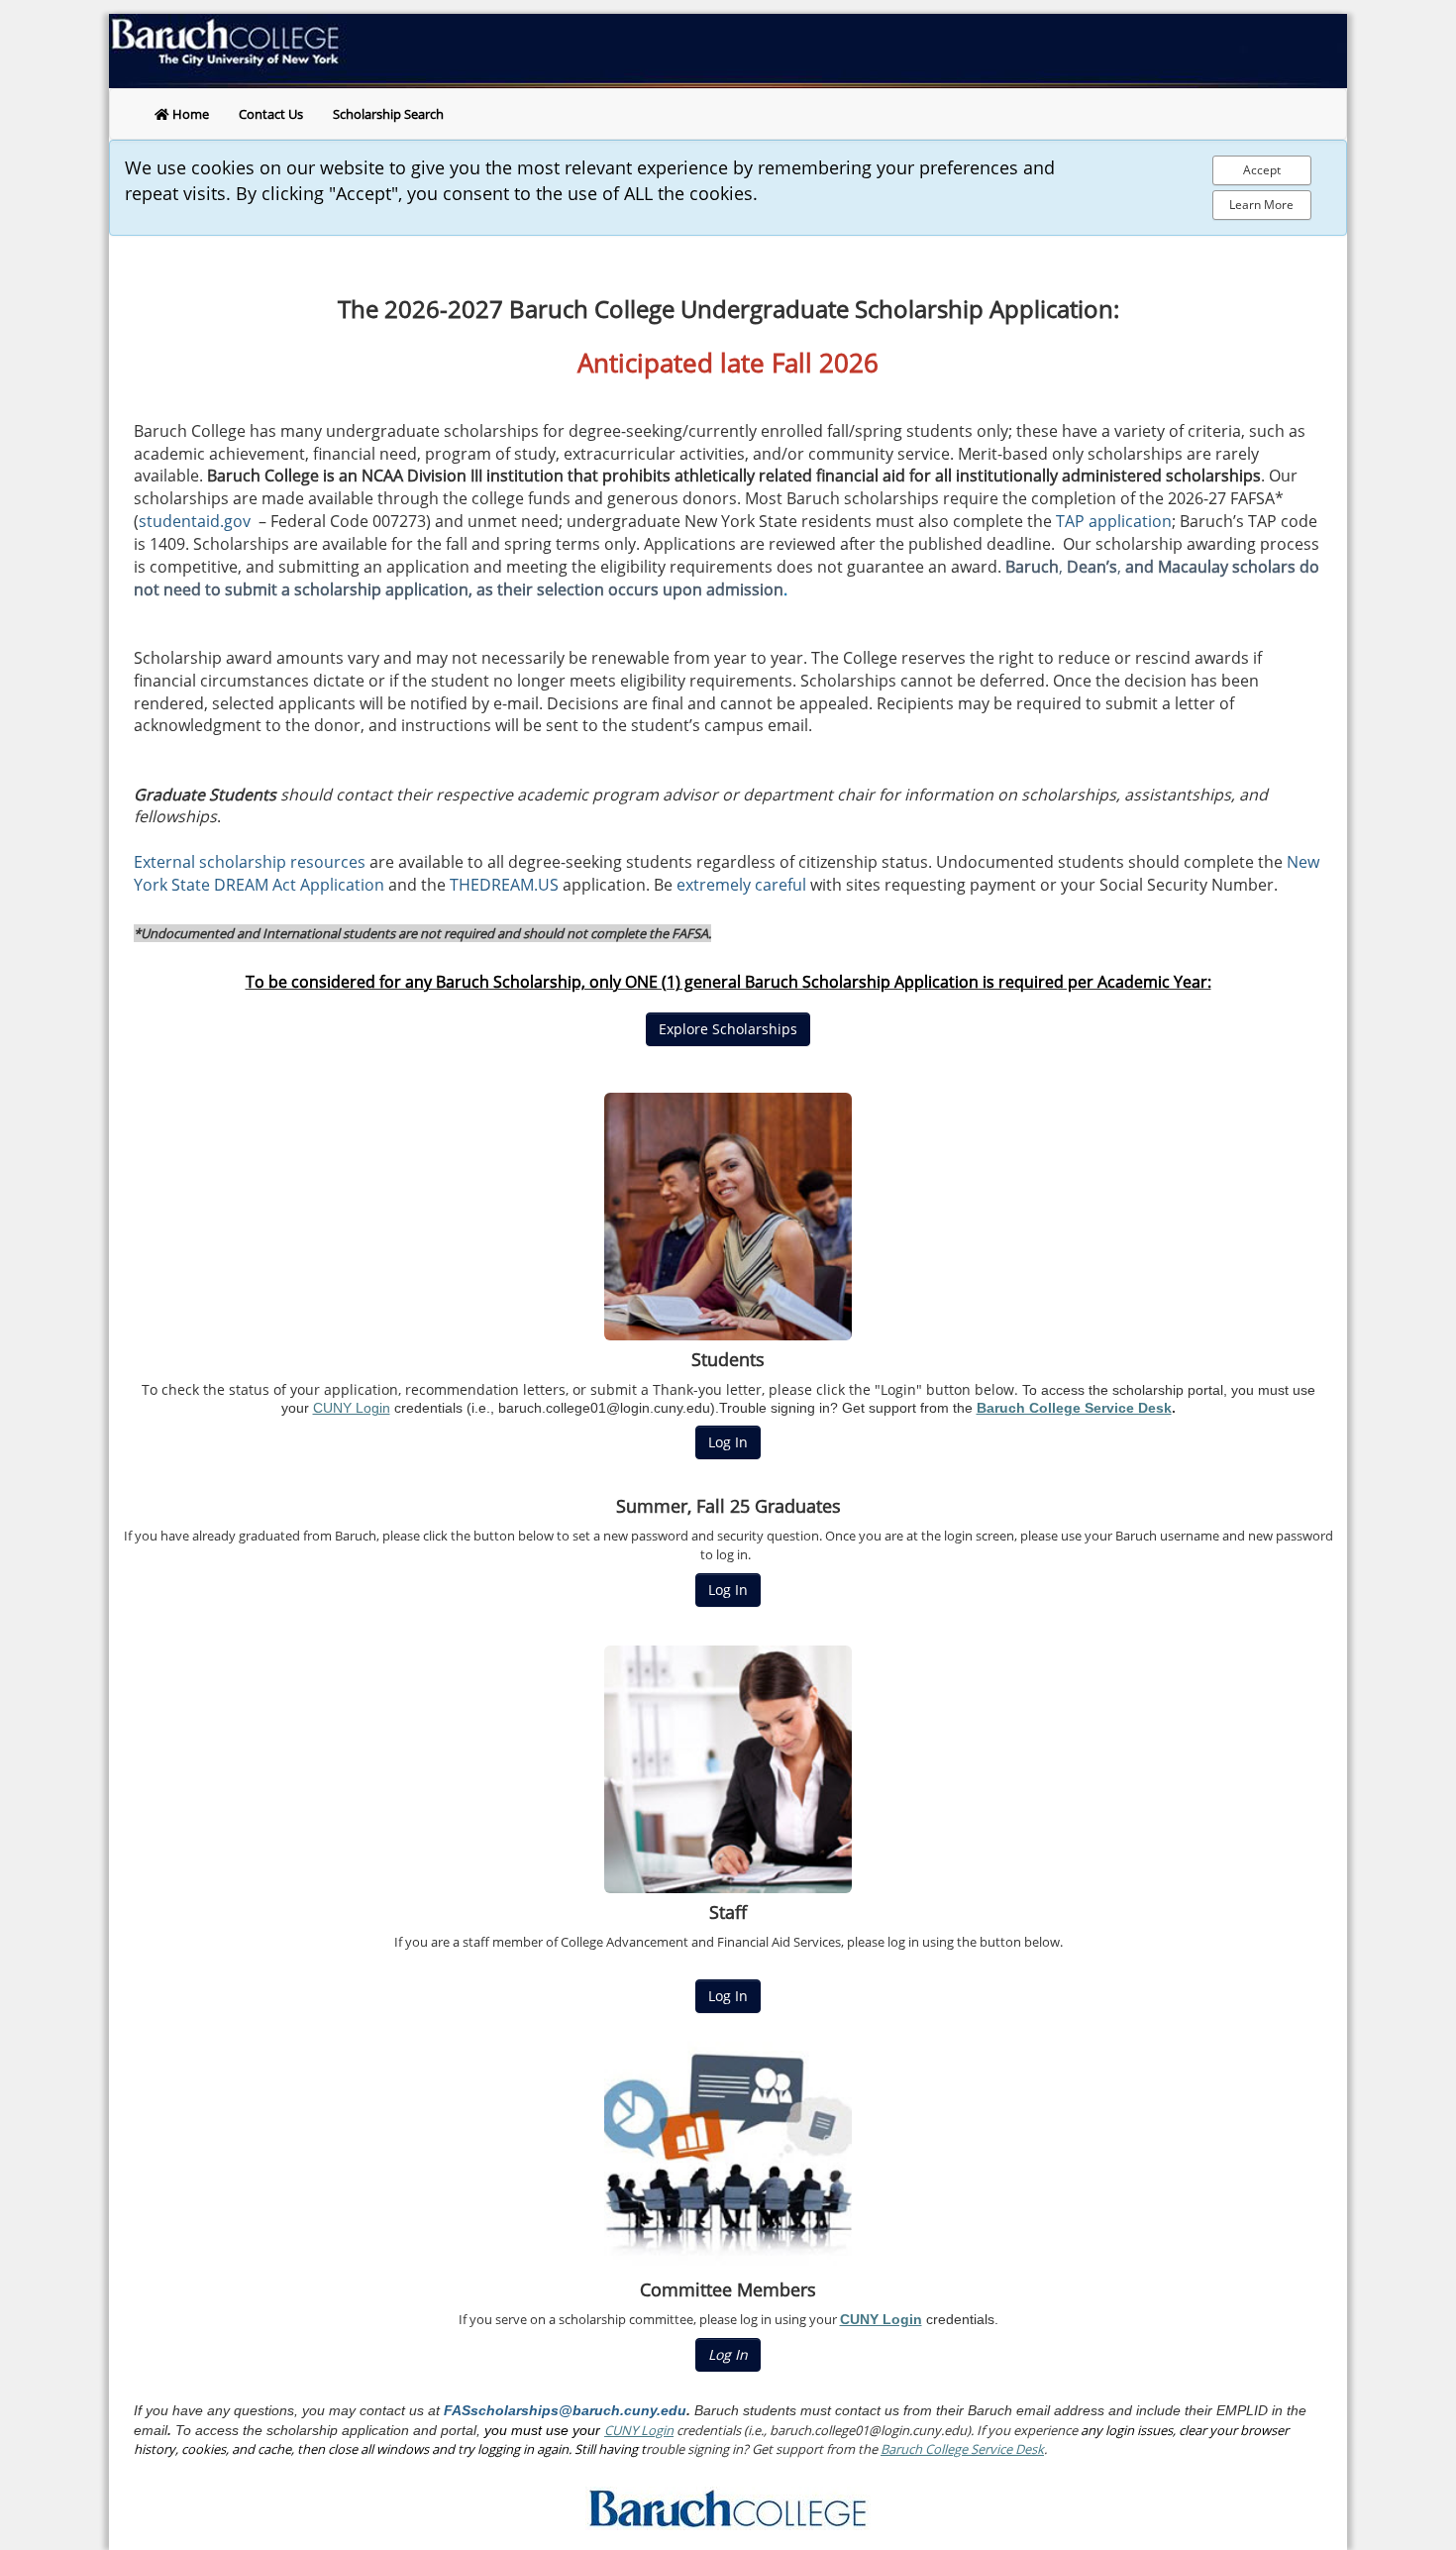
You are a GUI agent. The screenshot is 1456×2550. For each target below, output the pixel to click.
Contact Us (271, 114)
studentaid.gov (197, 521)
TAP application (1114, 521)
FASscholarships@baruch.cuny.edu (563, 2410)
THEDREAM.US (504, 885)
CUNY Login (352, 1408)
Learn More (1261, 205)
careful (780, 885)
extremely (714, 885)
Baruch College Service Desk (1074, 1408)
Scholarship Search (388, 114)
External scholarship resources (250, 862)
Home (189, 114)
